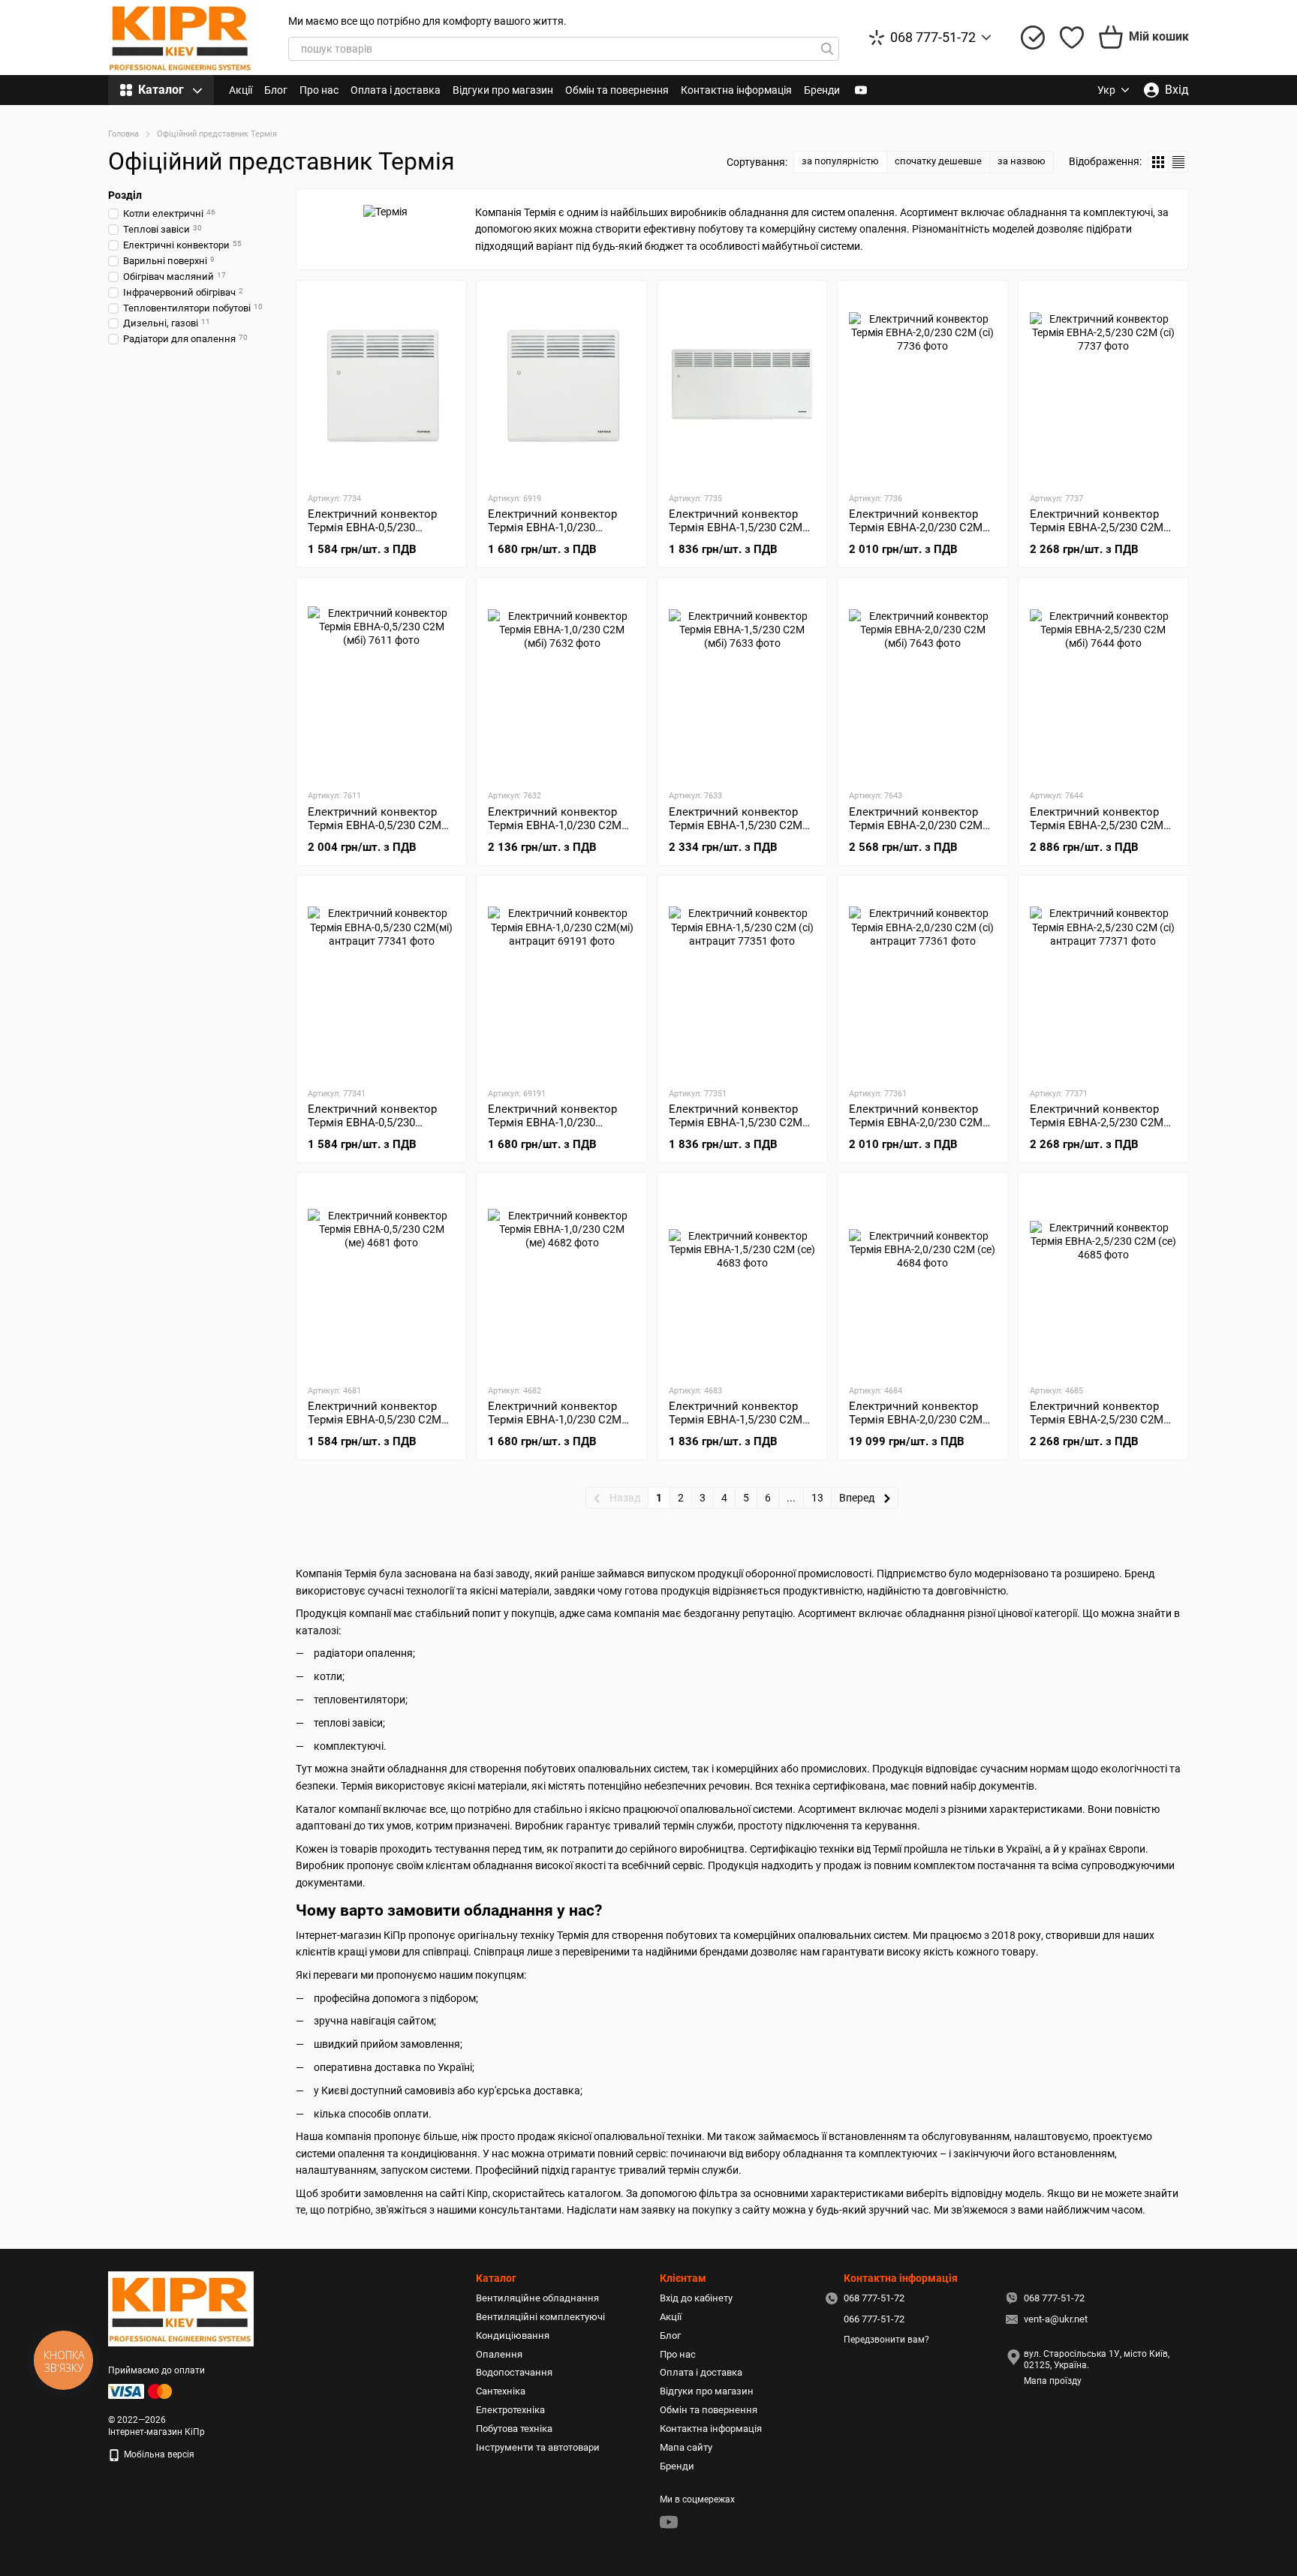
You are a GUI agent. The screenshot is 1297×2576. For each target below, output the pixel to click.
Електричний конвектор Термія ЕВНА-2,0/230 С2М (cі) (916, 528)
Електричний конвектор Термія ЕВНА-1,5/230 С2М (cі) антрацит (736, 1123)
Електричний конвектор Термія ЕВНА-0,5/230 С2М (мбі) (375, 825)
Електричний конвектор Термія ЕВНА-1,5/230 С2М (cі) (736, 528)
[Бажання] (1072, 38)
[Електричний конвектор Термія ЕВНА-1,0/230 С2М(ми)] (561, 386)
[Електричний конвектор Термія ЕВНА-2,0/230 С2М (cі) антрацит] (922, 981)
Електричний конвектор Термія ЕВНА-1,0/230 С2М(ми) (552, 528)
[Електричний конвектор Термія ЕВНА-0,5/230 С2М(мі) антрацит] (381, 981)
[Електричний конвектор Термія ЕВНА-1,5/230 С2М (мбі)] (742, 683)
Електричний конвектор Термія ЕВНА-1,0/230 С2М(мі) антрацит (552, 1123)
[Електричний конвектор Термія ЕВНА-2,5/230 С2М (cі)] (1103, 386)
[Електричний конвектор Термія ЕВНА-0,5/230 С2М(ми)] (381, 386)
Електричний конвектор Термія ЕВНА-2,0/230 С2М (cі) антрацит (916, 1123)
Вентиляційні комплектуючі (540, 2317)
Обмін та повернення (617, 90)
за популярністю (840, 161)
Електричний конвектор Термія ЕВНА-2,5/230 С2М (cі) (1097, 528)
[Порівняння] (1033, 38)
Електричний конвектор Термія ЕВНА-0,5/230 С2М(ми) (372, 528)
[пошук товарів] (827, 49)
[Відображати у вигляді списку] (1178, 162)
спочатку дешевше (938, 161)
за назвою (1022, 161)
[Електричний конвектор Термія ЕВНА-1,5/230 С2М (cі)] (742, 386)
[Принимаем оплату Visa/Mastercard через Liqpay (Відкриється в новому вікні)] (141, 2391)
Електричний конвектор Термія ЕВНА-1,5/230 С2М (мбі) (736, 825)
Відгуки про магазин (503, 90)
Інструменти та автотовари (538, 2447)
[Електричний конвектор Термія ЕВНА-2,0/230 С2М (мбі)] (922, 683)
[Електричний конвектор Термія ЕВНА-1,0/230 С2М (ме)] (561, 1278)
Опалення (499, 2354)
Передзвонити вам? (886, 2340)
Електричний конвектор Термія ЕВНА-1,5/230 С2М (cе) (736, 1420)
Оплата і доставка (396, 90)
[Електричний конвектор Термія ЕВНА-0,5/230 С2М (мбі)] (381, 683)
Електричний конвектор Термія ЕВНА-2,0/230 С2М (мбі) (916, 825)
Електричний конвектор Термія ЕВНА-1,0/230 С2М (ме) (555, 1420)
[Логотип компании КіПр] (181, 2308)
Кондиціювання (513, 2336)
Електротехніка (510, 2410)
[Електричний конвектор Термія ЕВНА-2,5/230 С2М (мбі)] (1103, 683)
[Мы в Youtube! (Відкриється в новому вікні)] (861, 90)
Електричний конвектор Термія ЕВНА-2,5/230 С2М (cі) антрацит (1097, 1123)
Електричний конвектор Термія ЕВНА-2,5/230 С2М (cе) (1097, 1420)
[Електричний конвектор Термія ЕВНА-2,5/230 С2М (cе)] (1103, 1278)
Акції (241, 90)
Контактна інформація (736, 90)
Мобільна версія (158, 2454)
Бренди (822, 90)
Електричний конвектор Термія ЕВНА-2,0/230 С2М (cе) (916, 1420)
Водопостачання (514, 2372)
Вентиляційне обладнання (537, 2298)
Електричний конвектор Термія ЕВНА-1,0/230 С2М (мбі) (555, 825)
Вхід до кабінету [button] (696, 2298)
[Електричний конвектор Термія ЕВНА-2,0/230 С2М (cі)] (922, 386)
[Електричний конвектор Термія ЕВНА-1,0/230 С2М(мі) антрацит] (561, 981)
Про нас (319, 90)
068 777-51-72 (933, 38)
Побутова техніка (514, 2429)
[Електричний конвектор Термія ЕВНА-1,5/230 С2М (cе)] (742, 1278)
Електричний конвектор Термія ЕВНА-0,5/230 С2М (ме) (375, 1420)
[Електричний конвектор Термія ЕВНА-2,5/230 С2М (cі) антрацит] (1103, 981)
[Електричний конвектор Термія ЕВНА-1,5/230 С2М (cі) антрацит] (742, 981)
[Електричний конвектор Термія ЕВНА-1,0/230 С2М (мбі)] (561, 683)
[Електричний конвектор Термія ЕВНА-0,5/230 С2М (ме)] (381, 1278)
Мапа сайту (686, 2447)
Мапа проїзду (1053, 2381)
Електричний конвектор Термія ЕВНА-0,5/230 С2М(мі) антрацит (372, 1123)
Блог (276, 90)
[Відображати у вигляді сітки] (1159, 162)
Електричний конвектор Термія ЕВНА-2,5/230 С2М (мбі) (1097, 825)
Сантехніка (501, 2391)
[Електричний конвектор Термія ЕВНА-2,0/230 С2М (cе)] (922, 1278)
